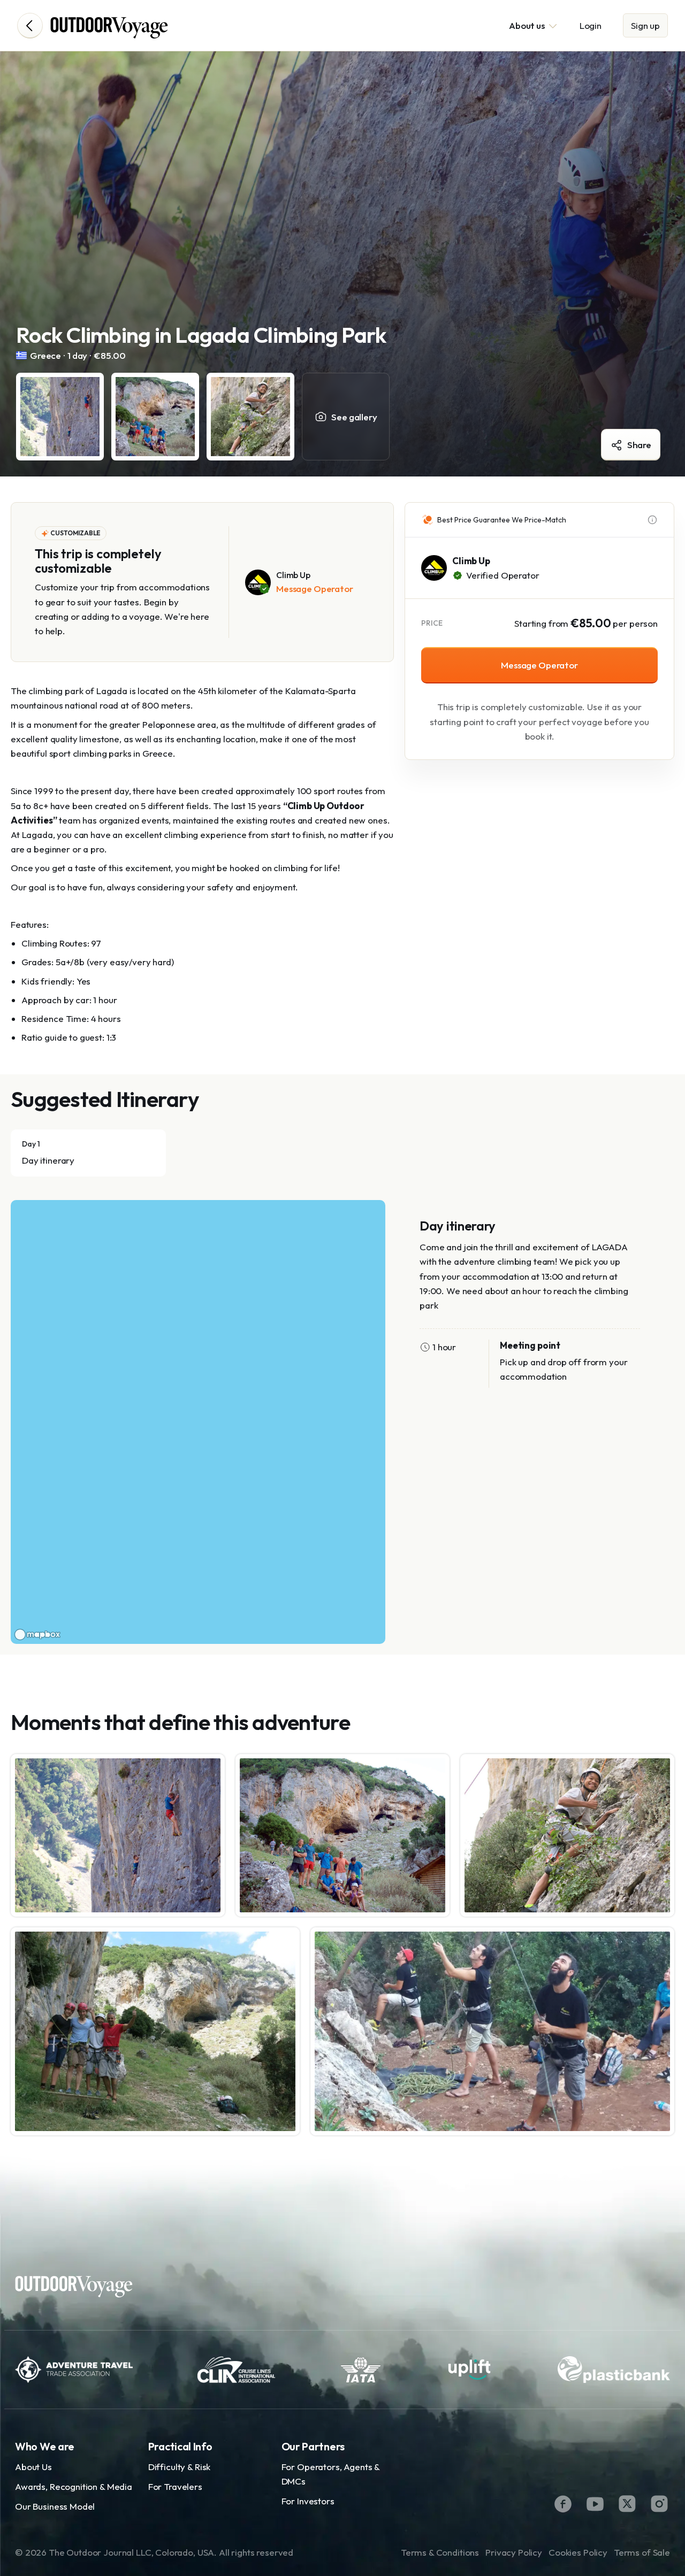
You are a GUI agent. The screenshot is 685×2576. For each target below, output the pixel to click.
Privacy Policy (514, 2552)
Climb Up (471, 561)
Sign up (645, 25)
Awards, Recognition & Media (74, 2486)
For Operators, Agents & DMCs (331, 2474)
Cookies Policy (578, 2552)
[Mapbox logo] (37, 1635)
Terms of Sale (642, 2552)
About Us (33, 2467)
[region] (198, 1422)
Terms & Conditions (440, 2552)
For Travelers (175, 2486)
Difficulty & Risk (179, 2467)
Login (591, 25)
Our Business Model (55, 2506)
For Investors (308, 2501)
